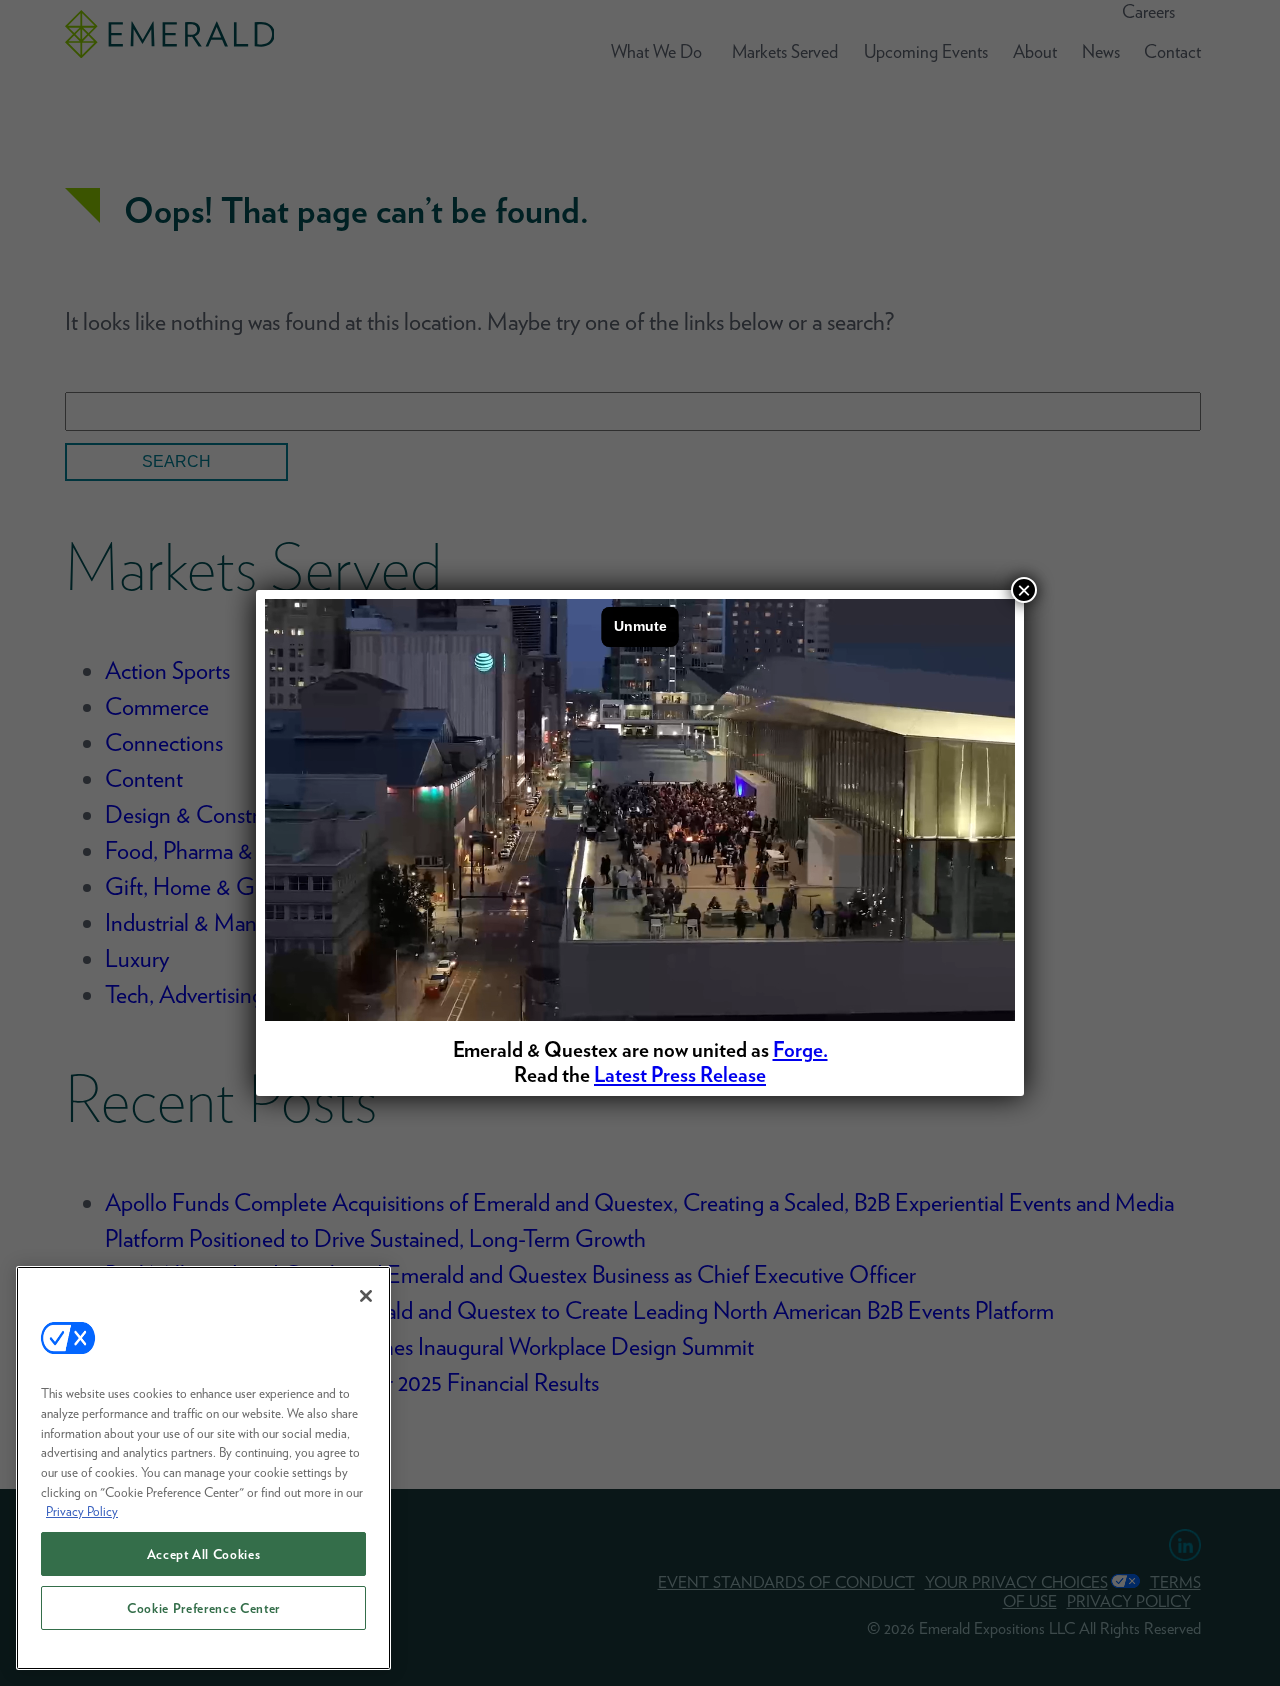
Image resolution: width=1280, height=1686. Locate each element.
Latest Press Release (680, 1074)
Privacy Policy (82, 1511)
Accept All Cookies (204, 1554)
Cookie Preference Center (203, 1608)
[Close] (366, 1296)
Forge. (800, 1049)
